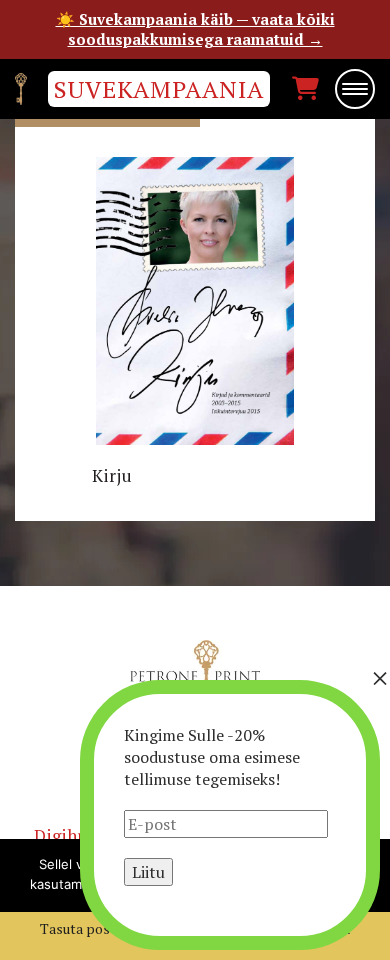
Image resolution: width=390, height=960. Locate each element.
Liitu (148, 872)
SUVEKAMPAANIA (159, 89)
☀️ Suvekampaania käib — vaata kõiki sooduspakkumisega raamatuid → (195, 29)
